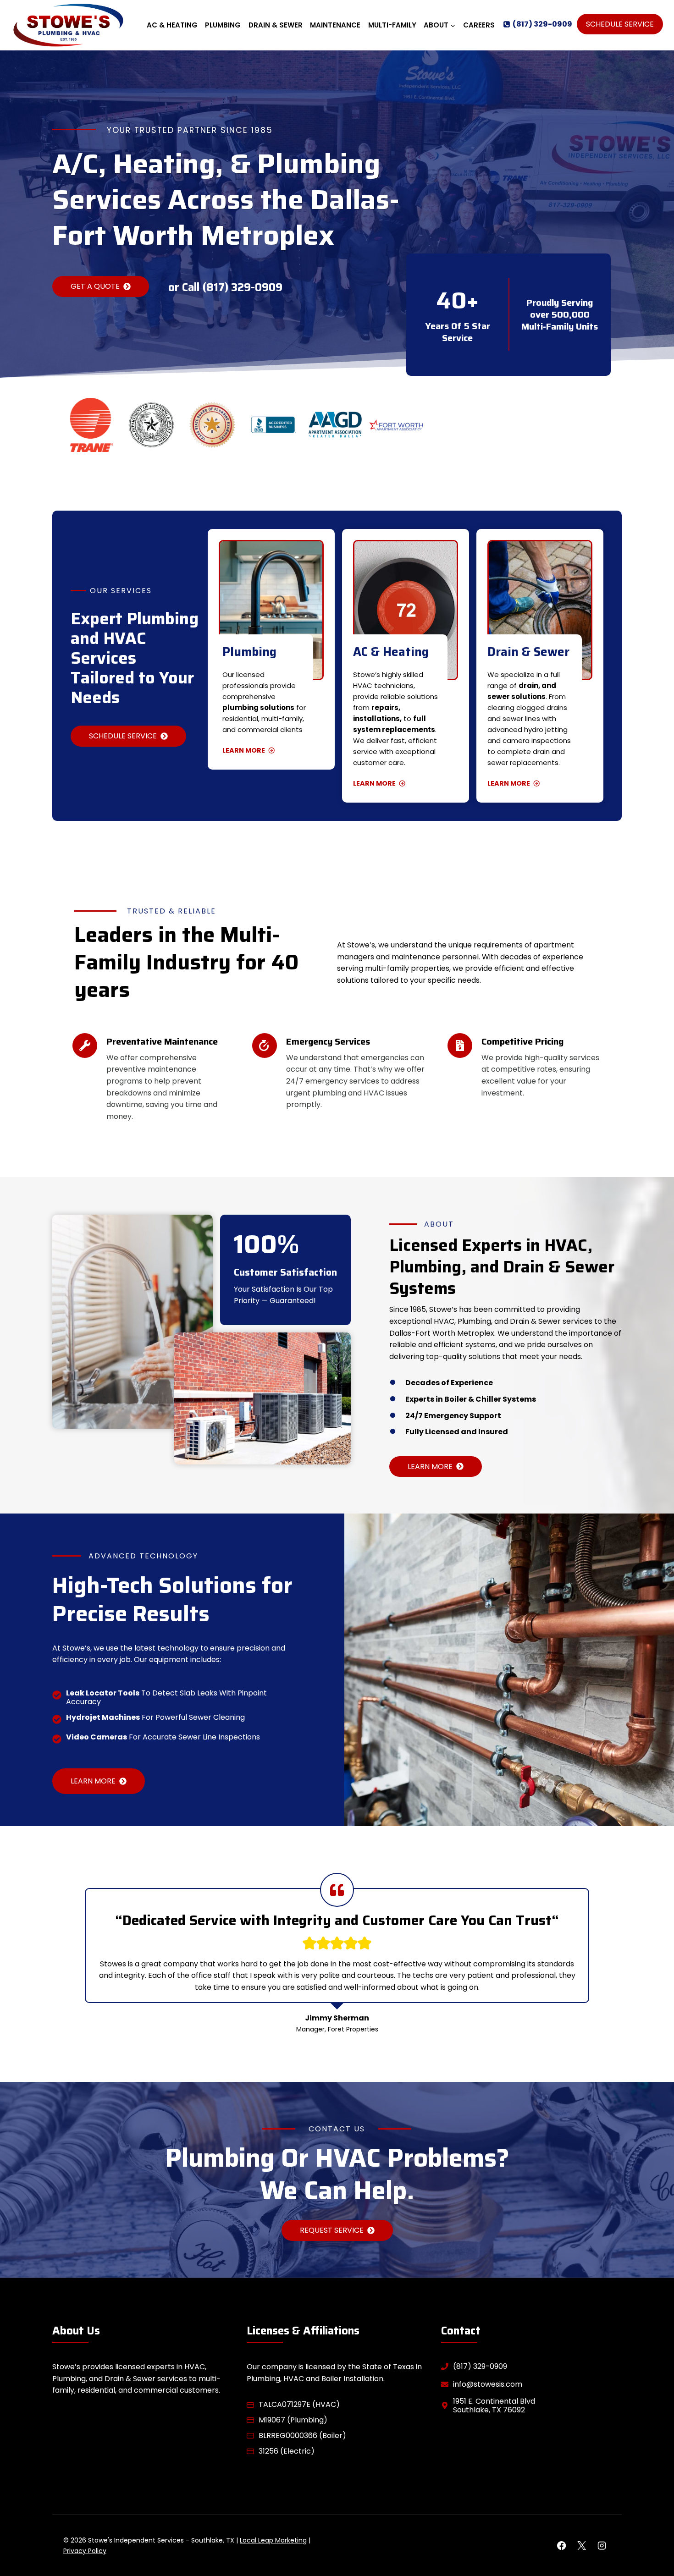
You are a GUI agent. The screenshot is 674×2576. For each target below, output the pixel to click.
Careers (479, 25)
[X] (581, 2546)
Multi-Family (392, 25)
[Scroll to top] (651, 2540)
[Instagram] (602, 2546)
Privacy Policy (85, 2551)
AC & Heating (172, 25)
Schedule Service (620, 24)
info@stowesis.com (488, 2384)
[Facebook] (561, 2546)
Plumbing (223, 25)
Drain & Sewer (276, 25)
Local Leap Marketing (273, 2540)
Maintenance (335, 25)
